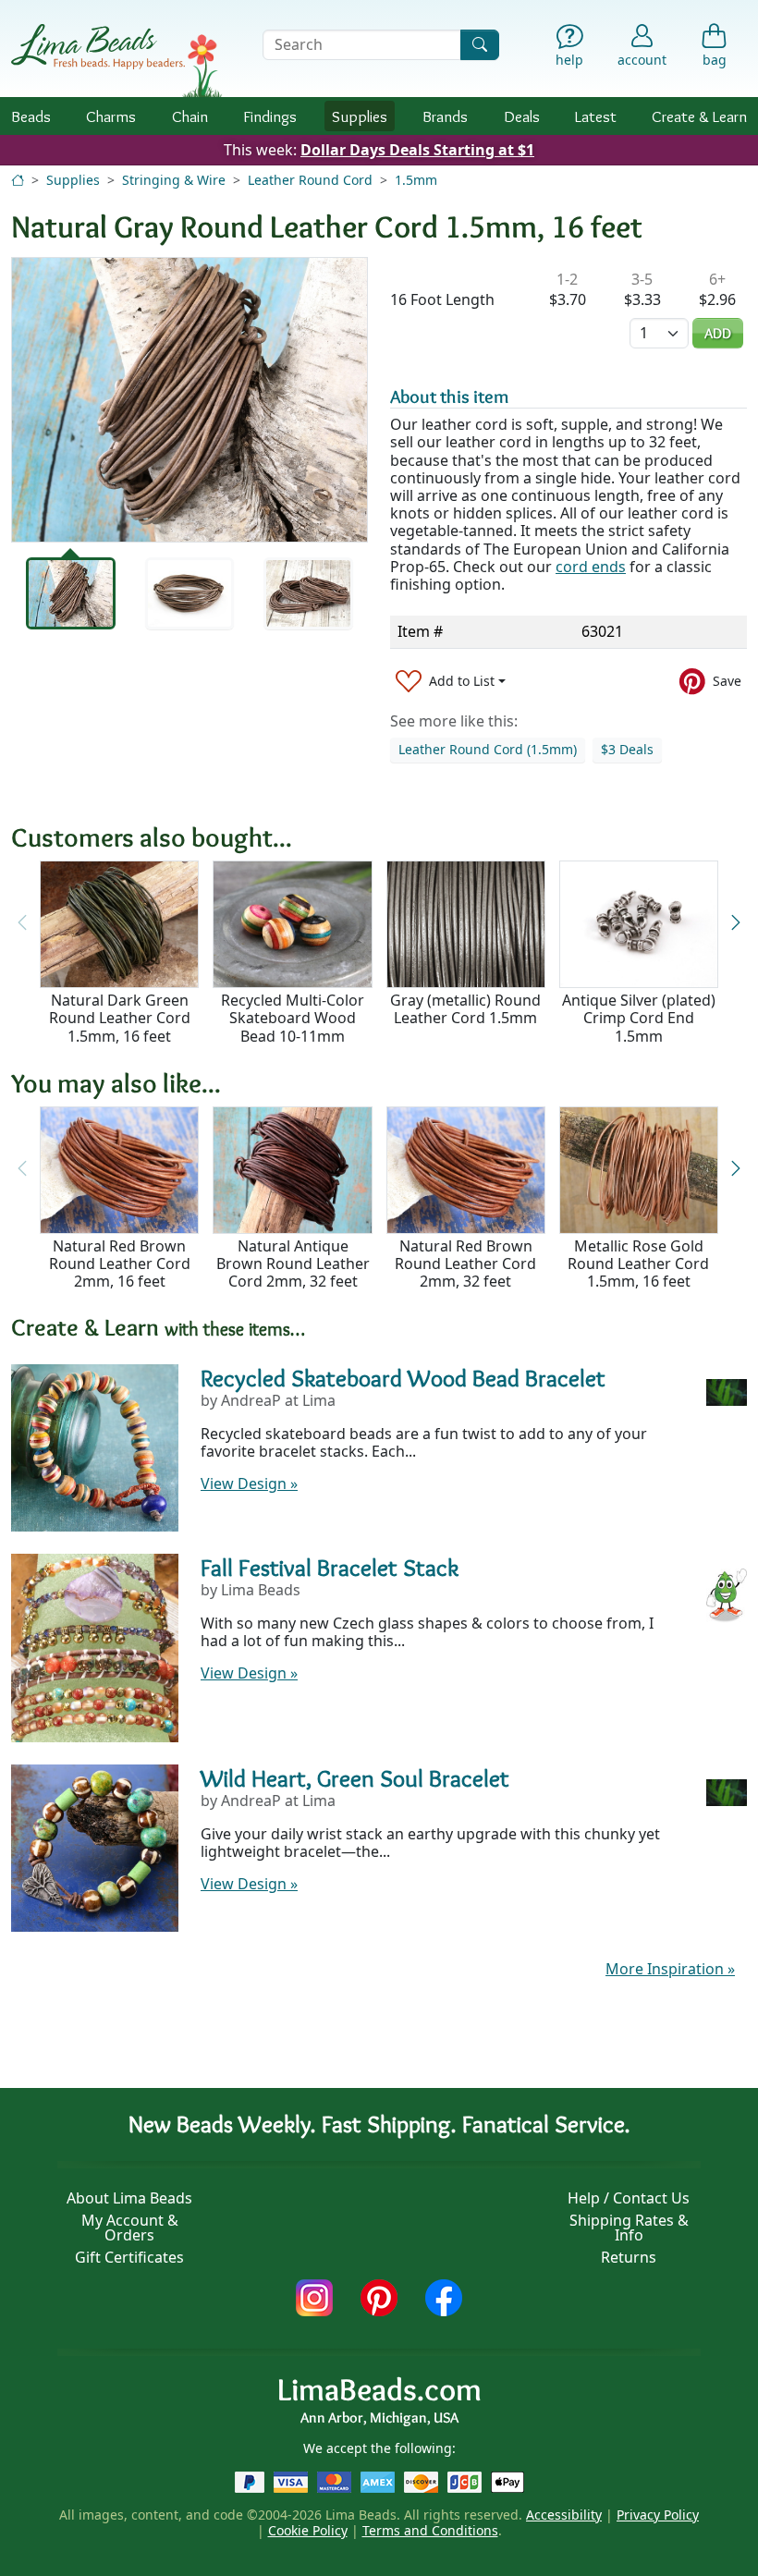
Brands (445, 116)
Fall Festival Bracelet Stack (330, 1568)
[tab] (71, 593)
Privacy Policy (658, 2515)
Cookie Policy (308, 2530)
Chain (190, 116)
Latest (596, 116)
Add (718, 333)
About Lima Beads (129, 2198)
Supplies (360, 116)
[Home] (18, 180)
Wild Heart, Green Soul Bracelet (355, 1778)
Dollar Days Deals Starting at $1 (417, 150)
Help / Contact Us (629, 2198)
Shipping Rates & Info (629, 2228)
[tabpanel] (189, 400)
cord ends (591, 567)
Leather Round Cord (310, 180)
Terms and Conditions (430, 2530)
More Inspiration (670, 1969)
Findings (270, 116)
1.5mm (416, 180)
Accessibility (564, 2515)
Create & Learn (699, 116)
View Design (249, 1483)
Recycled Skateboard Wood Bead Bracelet (403, 1378)
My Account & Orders (130, 2228)
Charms (111, 116)
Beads (31, 116)
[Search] (480, 45)
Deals (522, 116)
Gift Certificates (129, 2257)
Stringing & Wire (174, 180)
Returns (629, 2257)
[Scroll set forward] (736, 923)
